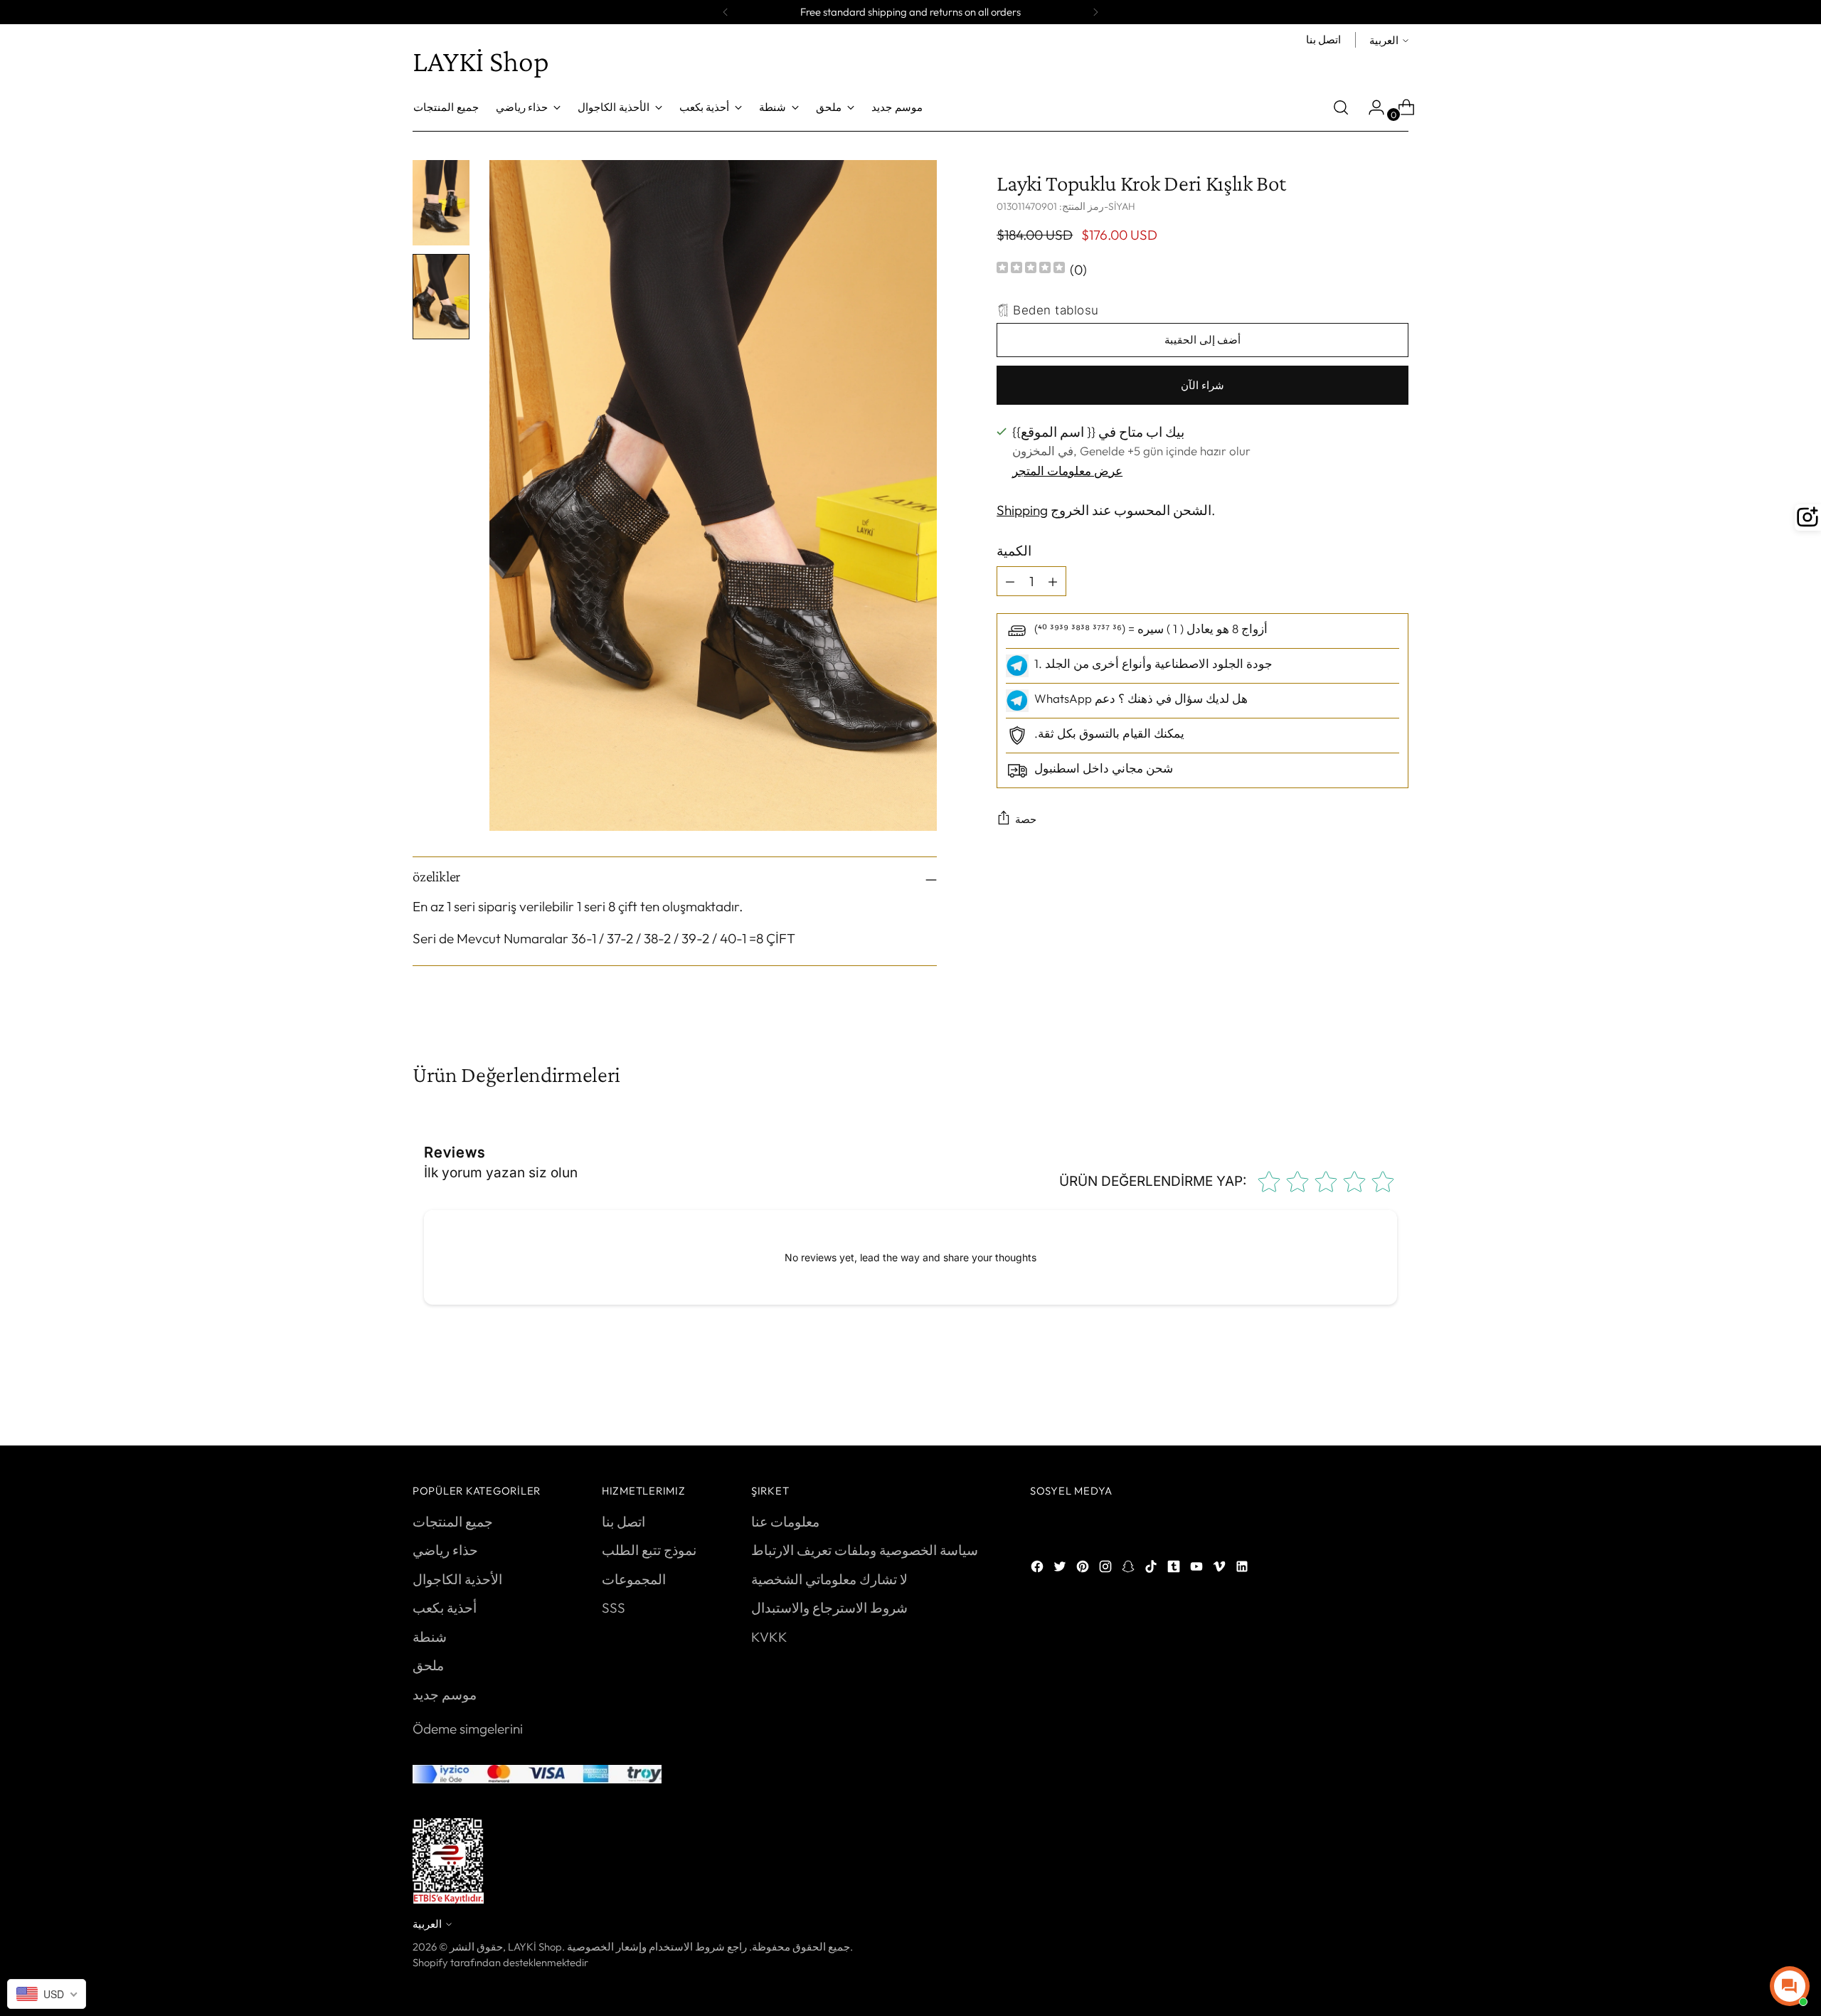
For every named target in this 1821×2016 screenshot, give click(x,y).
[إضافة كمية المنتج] (1010, 581)
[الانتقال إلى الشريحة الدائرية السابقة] (1364, 1397)
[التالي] (1095, 12)
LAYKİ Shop (535, 1947)
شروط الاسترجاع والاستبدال (829, 1608)
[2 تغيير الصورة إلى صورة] (441, 297)
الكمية (1014, 550)
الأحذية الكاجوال (457, 1579)
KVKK (769, 1637)
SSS (614, 1608)
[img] (1031, 269)
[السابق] (726, 12)
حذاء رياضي (445, 1550)
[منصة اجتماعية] (1039, 1569)
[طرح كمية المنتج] (1053, 581)
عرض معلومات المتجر (1067, 470)
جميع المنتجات (453, 1522)
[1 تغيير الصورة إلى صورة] (441, 203)
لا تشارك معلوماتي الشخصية (829, 1579)
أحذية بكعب (445, 1608)
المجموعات (634, 1579)
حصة (1026, 819)
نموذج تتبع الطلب (649, 1550)
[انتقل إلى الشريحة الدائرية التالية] (1396, 1396)
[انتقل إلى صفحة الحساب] (1371, 107)
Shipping (1022, 510)
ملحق (428, 1665)
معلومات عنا (785, 1522)
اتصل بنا (623, 1522)
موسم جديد (445, 1694)
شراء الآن (1203, 384)
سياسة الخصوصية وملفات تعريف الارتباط (865, 1550)
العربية (1384, 40)
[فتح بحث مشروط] (1341, 107)
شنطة (430, 1637)
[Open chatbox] (1790, 1986)
